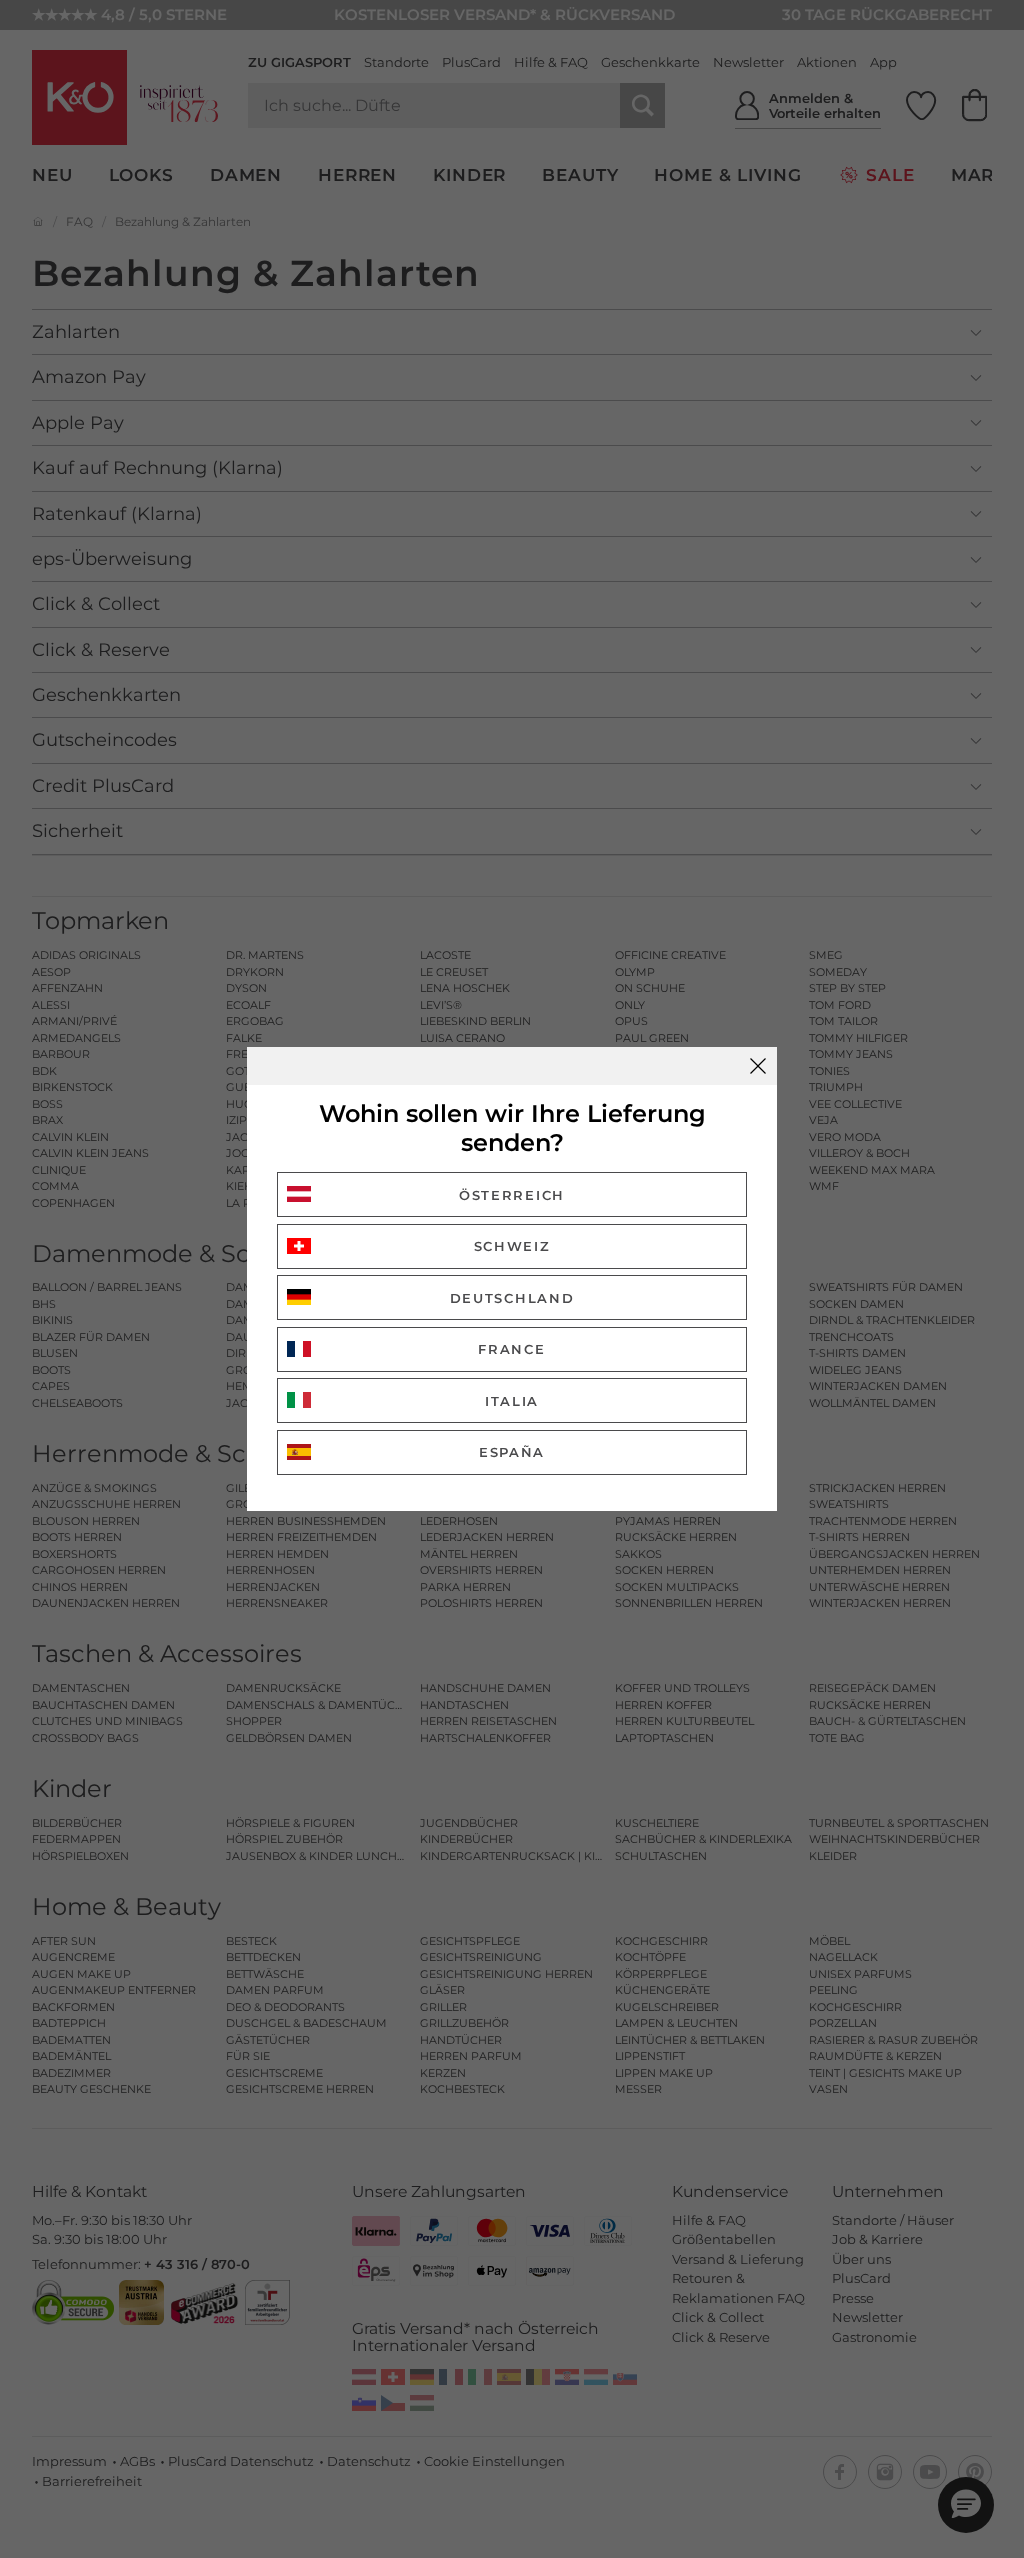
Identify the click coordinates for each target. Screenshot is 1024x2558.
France (511, 1349)
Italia (512, 1401)
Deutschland (512, 1298)
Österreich (512, 1195)
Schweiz (512, 1246)
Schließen (758, 1066)
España (512, 1452)
